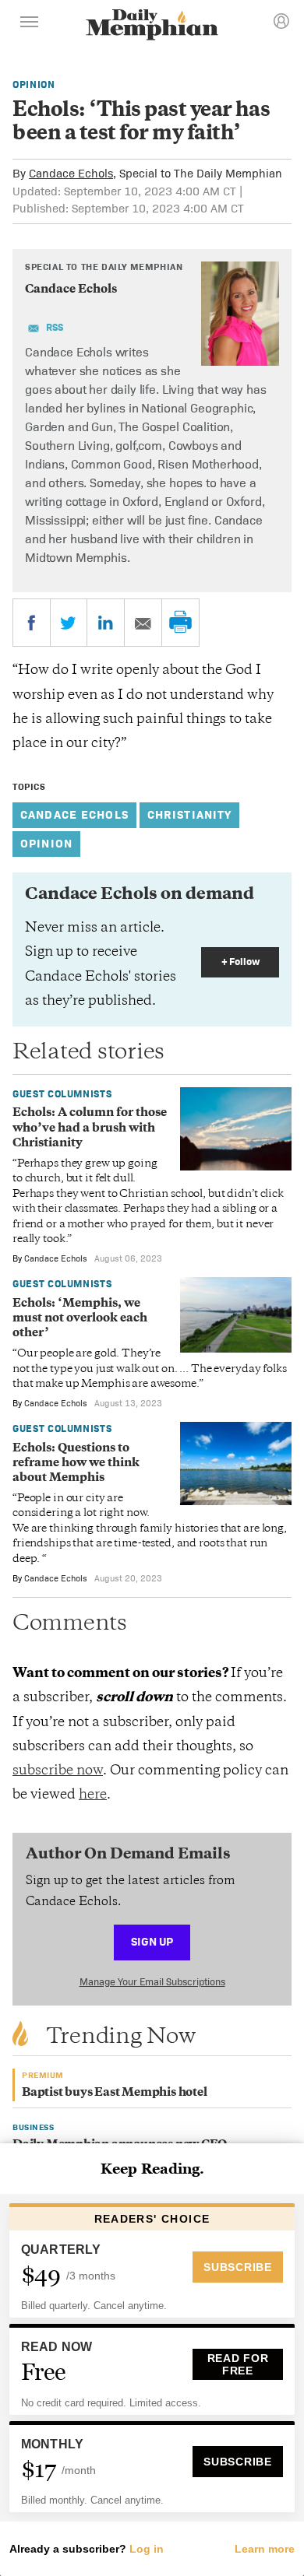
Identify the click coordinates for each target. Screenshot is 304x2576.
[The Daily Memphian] (152, 26)
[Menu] (30, 24)
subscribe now (58, 1771)
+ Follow (240, 962)
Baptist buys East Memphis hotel (115, 2093)
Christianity (190, 814)
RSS (55, 327)
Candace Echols (71, 173)
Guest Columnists (62, 1094)
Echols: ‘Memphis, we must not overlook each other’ (80, 1319)
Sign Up (152, 1941)
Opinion (34, 84)
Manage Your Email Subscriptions (152, 1982)
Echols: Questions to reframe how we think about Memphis (76, 1464)
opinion (46, 843)
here (93, 1795)
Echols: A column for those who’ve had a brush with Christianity (90, 1128)
